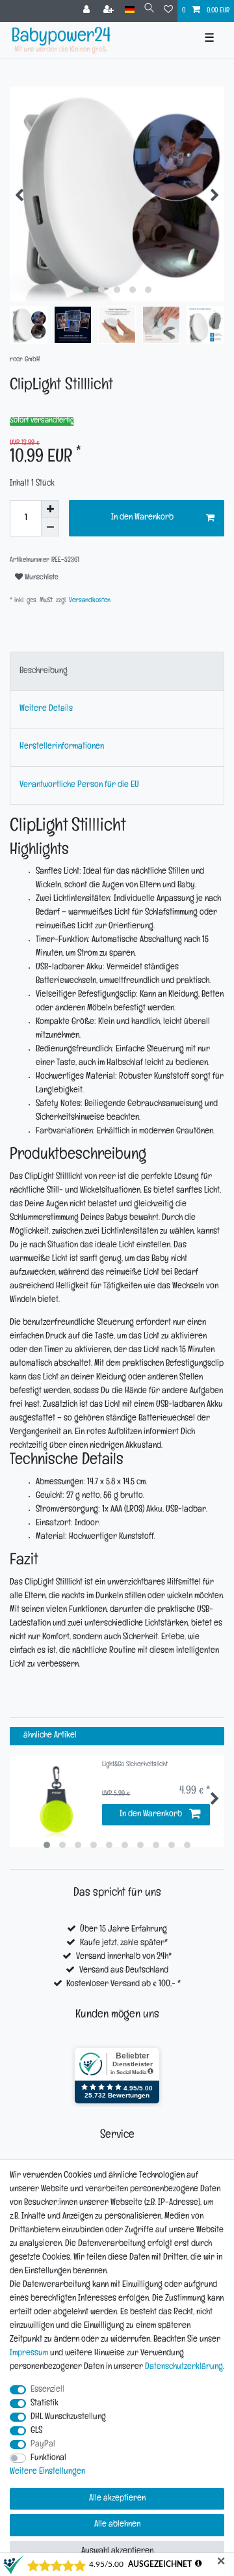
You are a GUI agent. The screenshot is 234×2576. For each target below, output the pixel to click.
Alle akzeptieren (117, 2499)
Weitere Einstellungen (47, 2472)
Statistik (45, 2404)
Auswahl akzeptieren (117, 2552)
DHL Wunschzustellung (68, 2417)
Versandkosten (89, 601)
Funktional (48, 2458)
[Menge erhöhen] (50, 509)
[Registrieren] (110, 11)
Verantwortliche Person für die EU (79, 785)
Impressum (29, 2354)
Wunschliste (41, 578)
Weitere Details (46, 709)
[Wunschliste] (168, 11)
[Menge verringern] (50, 527)
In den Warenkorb (142, 518)
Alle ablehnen (117, 2525)
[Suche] (149, 10)
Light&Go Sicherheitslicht (135, 1765)
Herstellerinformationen (62, 747)
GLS (36, 2431)
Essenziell (47, 2390)
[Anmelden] (88, 11)
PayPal (43, 2445)
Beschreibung (44, 672)
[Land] (130, 10)
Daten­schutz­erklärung (184, 2367)
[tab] (117, 671)
